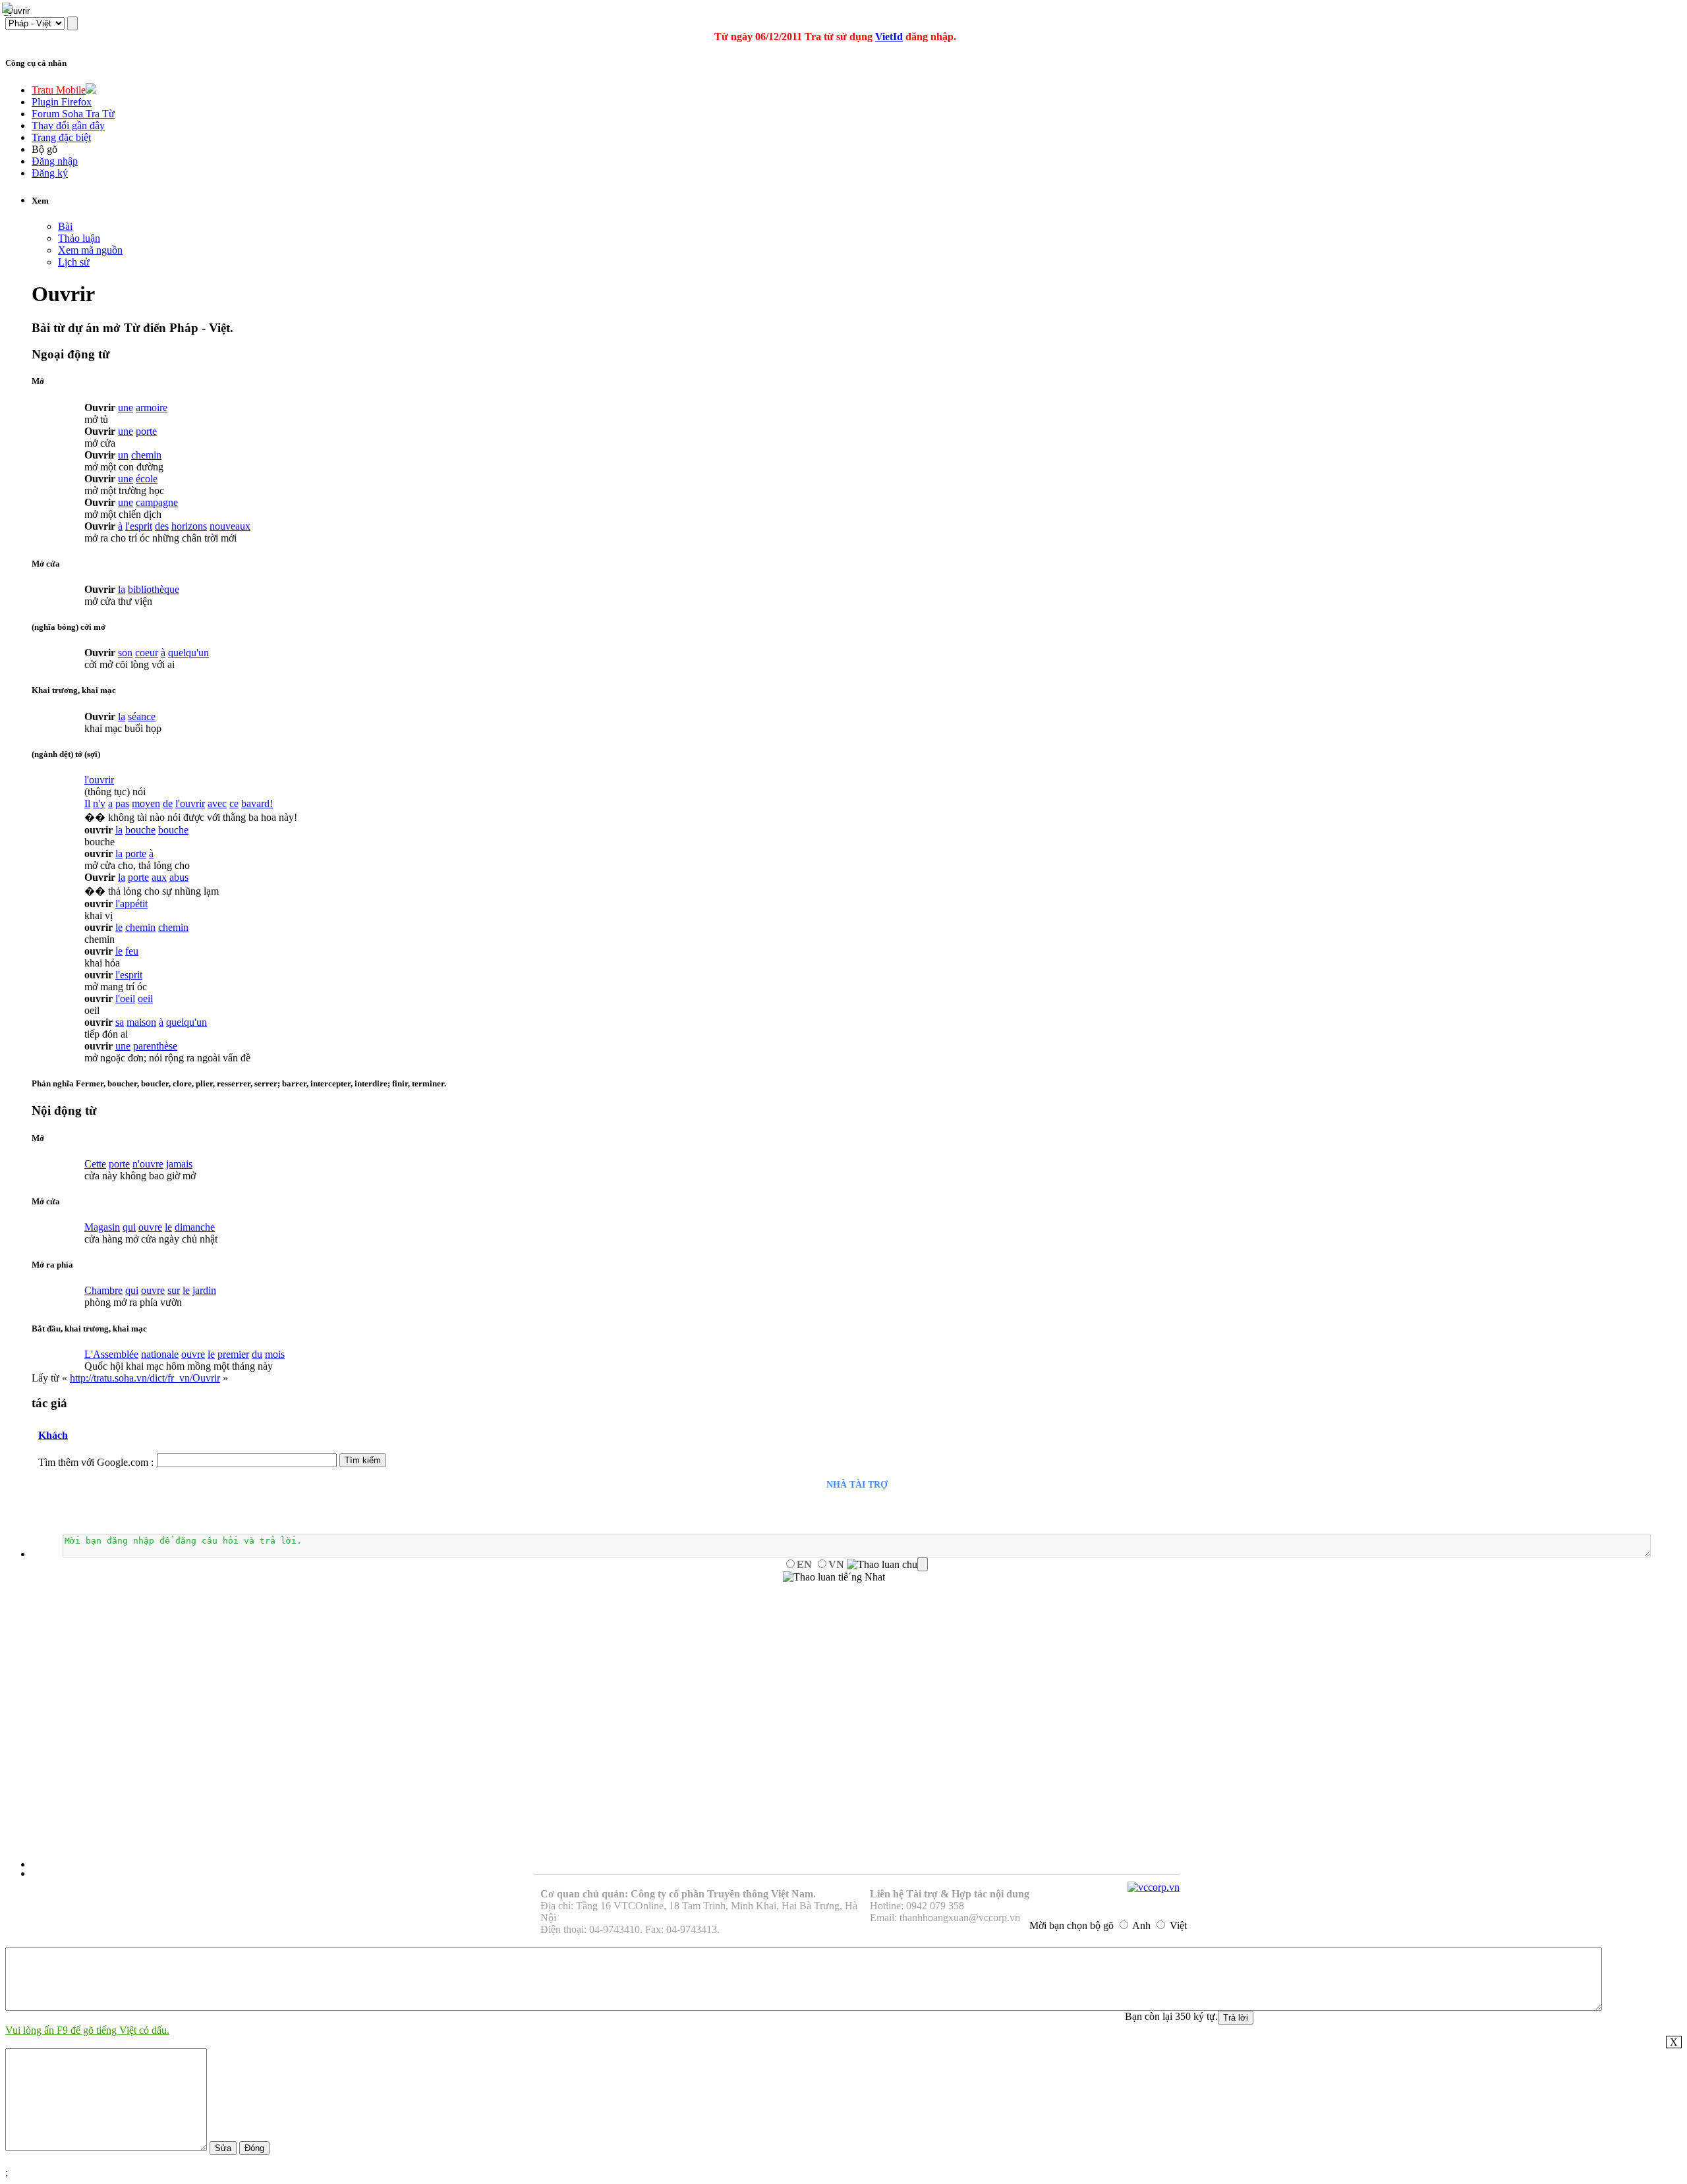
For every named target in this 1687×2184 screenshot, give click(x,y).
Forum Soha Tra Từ (73, 114)
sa (120, 1022)
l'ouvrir (99, 780)
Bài (65, 226)
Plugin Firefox (62, 102)
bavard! (257, 803)
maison (141, 1022)
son (125, 653)
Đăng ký (50, 173)
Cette (95, 1164)
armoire (152, 407)
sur (174, 1290)
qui (129, 1227)
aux (159, 877)
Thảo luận (79, 238)
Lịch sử (74, 262)
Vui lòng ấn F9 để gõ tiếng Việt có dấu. (87, 2030)
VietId (889, 37)
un (123, 455)
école (147, 479)
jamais (179, 1164)
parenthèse (155, 1046)
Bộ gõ (44, 149)
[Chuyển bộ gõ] (9, 9)
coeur (147, 653)
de (168, 803)
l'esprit (139, 526)
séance (142, 716)
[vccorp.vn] (1154, 1887)
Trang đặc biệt (61, 137)
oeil (145, 998)
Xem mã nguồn (90, 250)
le (119, 927)
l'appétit (131, 904)
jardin (204, 1290)
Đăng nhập (55, 161)
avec (217, 803)
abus (179, 877)
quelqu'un (188, 653)
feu (132, 951)
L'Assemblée (111, 1354)
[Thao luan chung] (887, 1565)
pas (122, 803)
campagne (157, 502)
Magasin (102, 1227)
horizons (189, 526)
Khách (53, 1435)
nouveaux (230, 526)
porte (146, 431)
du (257, 1354)
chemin (146, 455)
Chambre (103, 1290)
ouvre (150, 1227)
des (162, 526)
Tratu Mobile (59, 90)
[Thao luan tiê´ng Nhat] (834, 1577)
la (122, 589)
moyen (146, 803)
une (126, 407)
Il (87, 803)
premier (233, 1354)
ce (234, 803)
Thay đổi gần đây (68, 126)
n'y (99, 803)
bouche (140, 830)
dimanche (195, 1227)
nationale (160, 1354)
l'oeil (125, 998)
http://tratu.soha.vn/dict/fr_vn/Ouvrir (145, 1378)
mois (275, 1354)
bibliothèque (154, 589)
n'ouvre (148, 1164)
